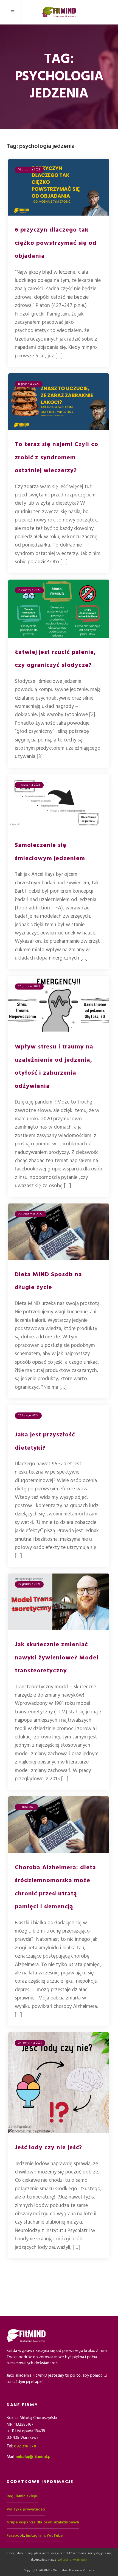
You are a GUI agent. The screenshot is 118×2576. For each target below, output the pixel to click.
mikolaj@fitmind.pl (34, 2457)
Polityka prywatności (26, 2509)
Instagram (35, 2536)
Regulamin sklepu (23, 2496)
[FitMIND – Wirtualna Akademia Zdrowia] (59, 12)
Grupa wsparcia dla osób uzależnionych (43, 2522)
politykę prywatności (72, 2560)
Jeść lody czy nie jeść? (48, 2147)
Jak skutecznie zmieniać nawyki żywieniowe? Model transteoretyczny (57, 1657)
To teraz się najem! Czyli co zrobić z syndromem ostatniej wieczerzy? (57, 457)
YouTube (54, 2536)
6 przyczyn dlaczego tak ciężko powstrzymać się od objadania (56, 243)
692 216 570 (25, 2446)
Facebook (15, 2536)
